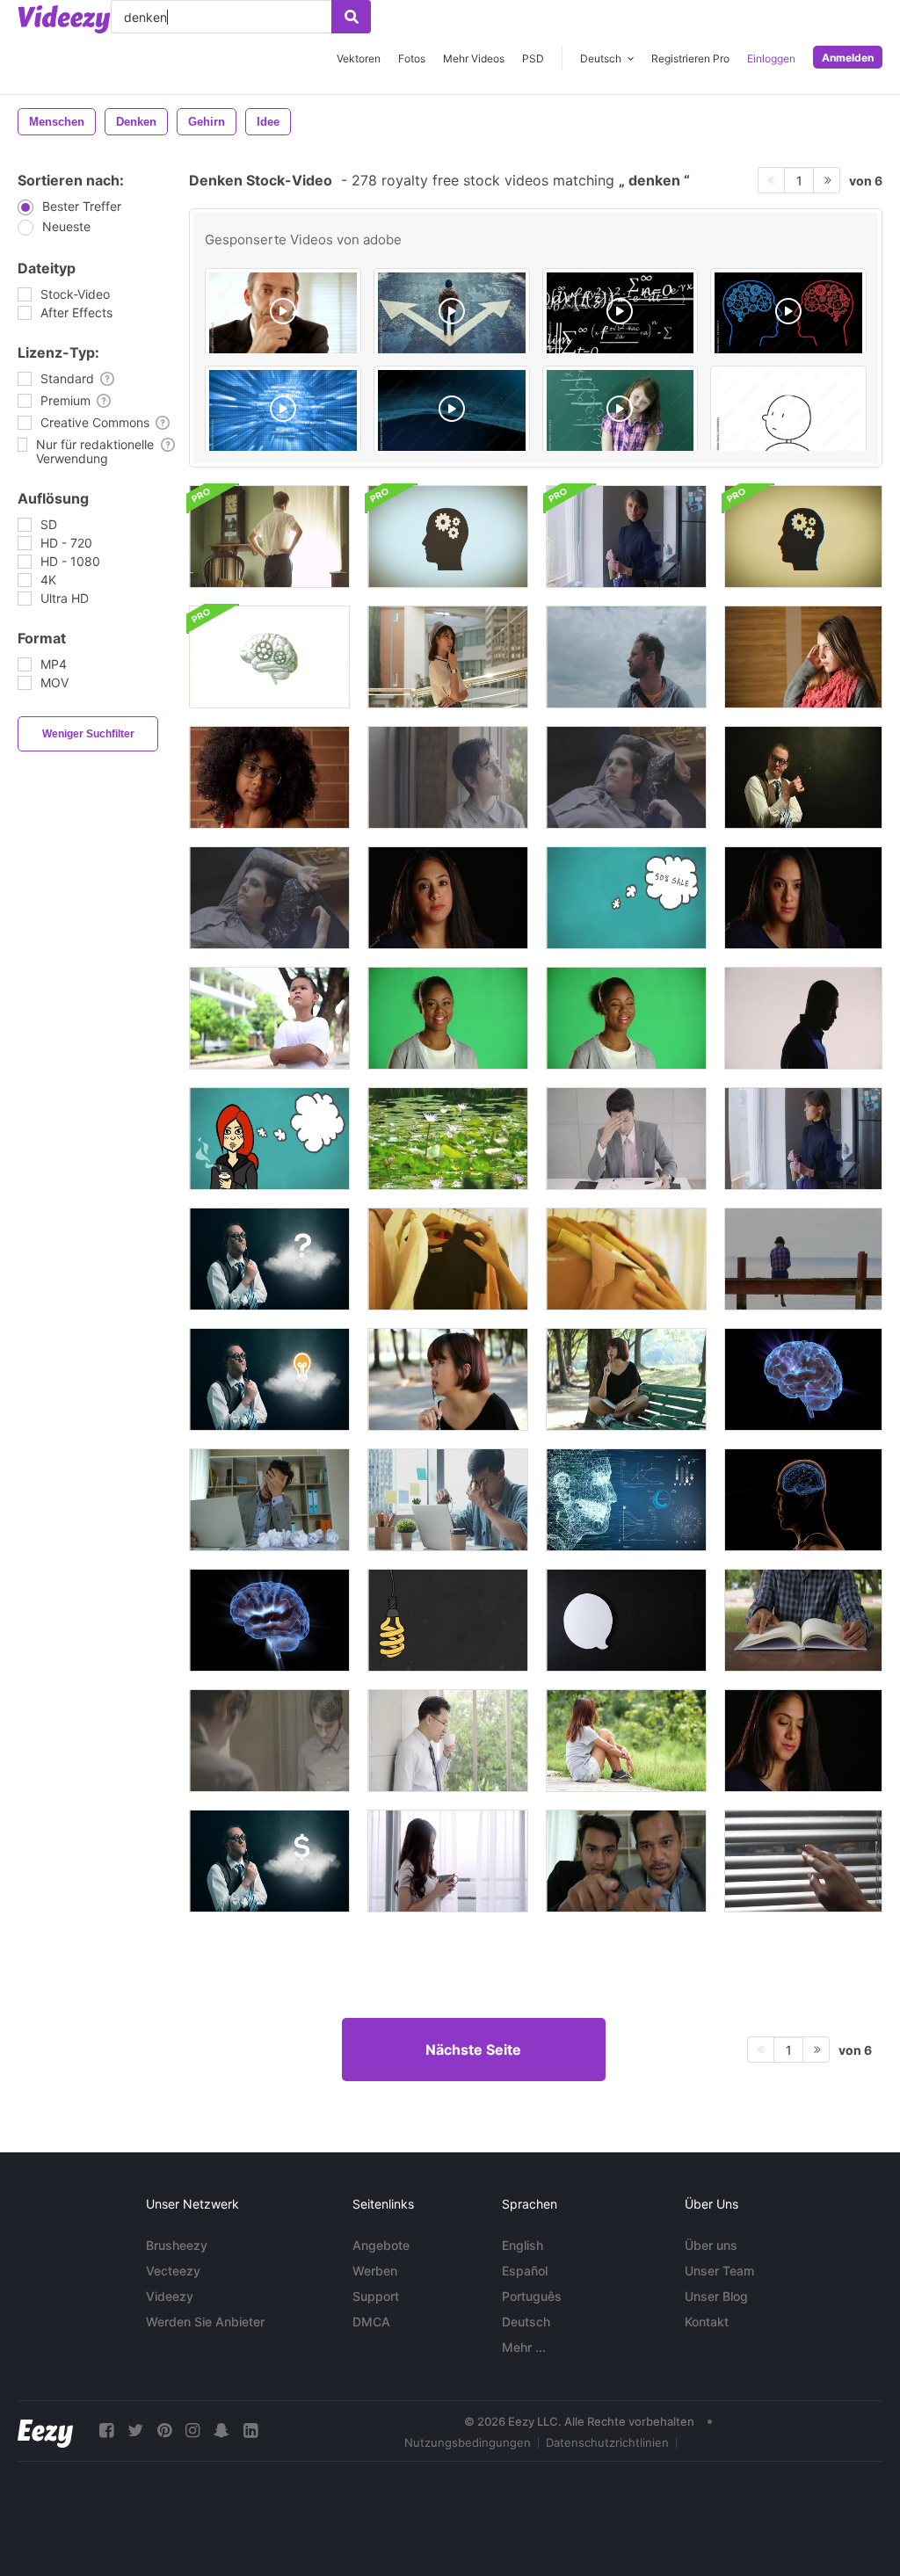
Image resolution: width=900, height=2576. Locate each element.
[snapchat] (221, 2431)
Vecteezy (173, 2271)
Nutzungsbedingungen (468, 2442)
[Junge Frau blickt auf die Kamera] (626, 537)
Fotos (412, 58)
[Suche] (351, 17)
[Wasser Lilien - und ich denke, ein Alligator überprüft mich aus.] (448, 1139)
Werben (375, 2271)
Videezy (170, 2296)
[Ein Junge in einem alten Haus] (269, 537)
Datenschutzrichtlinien (607, 2442)
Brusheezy (177, 2245)
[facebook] (106, 2431)
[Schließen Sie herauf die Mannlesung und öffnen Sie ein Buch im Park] (803, 1620)
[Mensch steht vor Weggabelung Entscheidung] (452, 314)
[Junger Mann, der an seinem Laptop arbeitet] (448, 1500)
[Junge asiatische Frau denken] (448, 657)
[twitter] (135, 2431)
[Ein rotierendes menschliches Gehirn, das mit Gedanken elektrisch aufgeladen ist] (269, 1620)
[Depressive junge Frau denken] (269, 777)
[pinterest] (164, 2431)
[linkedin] (250, 2431)
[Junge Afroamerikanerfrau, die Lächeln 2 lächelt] (626, 1018)
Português (532, 2296)
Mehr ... (524, 2347)
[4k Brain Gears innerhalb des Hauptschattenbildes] (803, 537)
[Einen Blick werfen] (803, 1861)
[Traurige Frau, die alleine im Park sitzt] (626, 1741)
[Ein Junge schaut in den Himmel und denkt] (269, 1018)
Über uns (711, 2245)
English (523, 2245)
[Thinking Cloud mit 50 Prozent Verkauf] (626, 898)
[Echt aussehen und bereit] (269, 1741)
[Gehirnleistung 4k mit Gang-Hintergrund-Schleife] (269, 657)
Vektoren (359, 58)
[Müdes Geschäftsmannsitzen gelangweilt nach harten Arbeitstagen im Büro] (269, 1500)
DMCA (371, 2322)
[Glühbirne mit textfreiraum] (448, 1620)
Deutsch (526, 2322)
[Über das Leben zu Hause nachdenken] (448, 777)
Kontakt (707, 2322)
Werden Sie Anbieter (205, 2322)
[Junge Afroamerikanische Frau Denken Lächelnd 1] (448, 1018)
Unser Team (719, 2271)
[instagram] (192, 2431)
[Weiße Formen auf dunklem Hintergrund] (626, 1620)
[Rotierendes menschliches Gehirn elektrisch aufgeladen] (803, 1379)
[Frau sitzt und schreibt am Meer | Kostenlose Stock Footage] (803, 1259)
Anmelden (848, 58)
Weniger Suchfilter (88, 734)
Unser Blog (716, 2296)
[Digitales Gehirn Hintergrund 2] (283, 411)
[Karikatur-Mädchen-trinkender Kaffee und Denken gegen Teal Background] (269, 1139)
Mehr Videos (474, 58)
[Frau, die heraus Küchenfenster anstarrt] (803, 1139)
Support (376, 2296)
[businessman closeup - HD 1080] (283, 314)
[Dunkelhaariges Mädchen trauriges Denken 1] (803, 898)
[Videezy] (64, 19)
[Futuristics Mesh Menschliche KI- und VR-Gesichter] (626, 1500)
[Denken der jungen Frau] (803, 657)
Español (525, 2271)
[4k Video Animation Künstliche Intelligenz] (452, 411)
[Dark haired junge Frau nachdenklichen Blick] (803, 1741)
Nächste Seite (473, 2050)
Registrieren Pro (690, 58)
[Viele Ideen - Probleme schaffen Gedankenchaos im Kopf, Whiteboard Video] (788, 411)
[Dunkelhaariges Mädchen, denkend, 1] (448, 898)
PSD (533, 58)
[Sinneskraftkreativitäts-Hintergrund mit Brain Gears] (448, 537)
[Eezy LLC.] (45, 2431)
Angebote (381, 2245)
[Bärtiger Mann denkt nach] (626, 657)
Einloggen (771, 58)
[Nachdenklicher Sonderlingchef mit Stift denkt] (803, 777)
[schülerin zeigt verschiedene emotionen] (621, 411)
